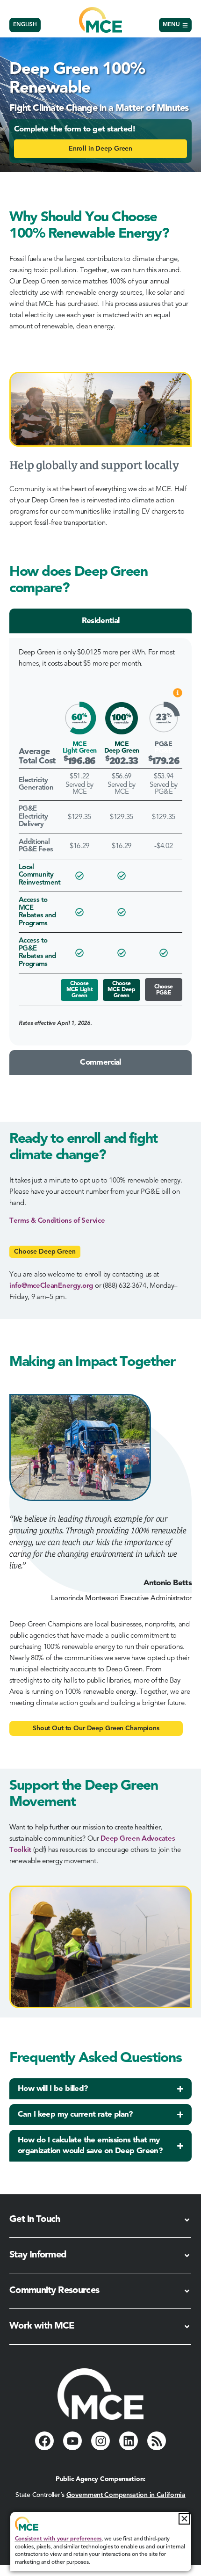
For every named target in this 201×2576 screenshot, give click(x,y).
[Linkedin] (129, 2441)
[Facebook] (44, 2441)
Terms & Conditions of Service (57, 1221)
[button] (184, 2519)
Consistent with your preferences (58, 2539)
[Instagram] (100, 2441)
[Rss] (157, 2441)
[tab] (100, 621)
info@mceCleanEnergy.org (51, 1286)
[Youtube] (72, 2441)
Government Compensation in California (126, 2495)
